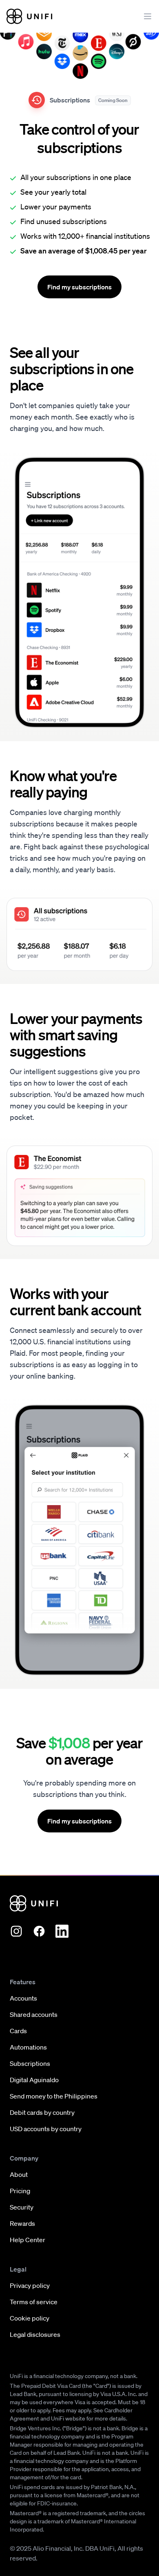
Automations (28, 2047)
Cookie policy (30, 2318)
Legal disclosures (35, 2334)
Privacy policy (30, 2285)
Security (22, 2207)
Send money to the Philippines (54, 2096)
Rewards (22, 2223)
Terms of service (34, 2302)
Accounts (23, 1998)
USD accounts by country (46, 2129)
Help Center (28, 2240)
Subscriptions (30, 2063)
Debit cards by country (42, 2112)
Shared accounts (34, 2014)
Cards (18, 2031)
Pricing (20, 2191)
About (19, 2174)
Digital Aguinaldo (34, 2080)
